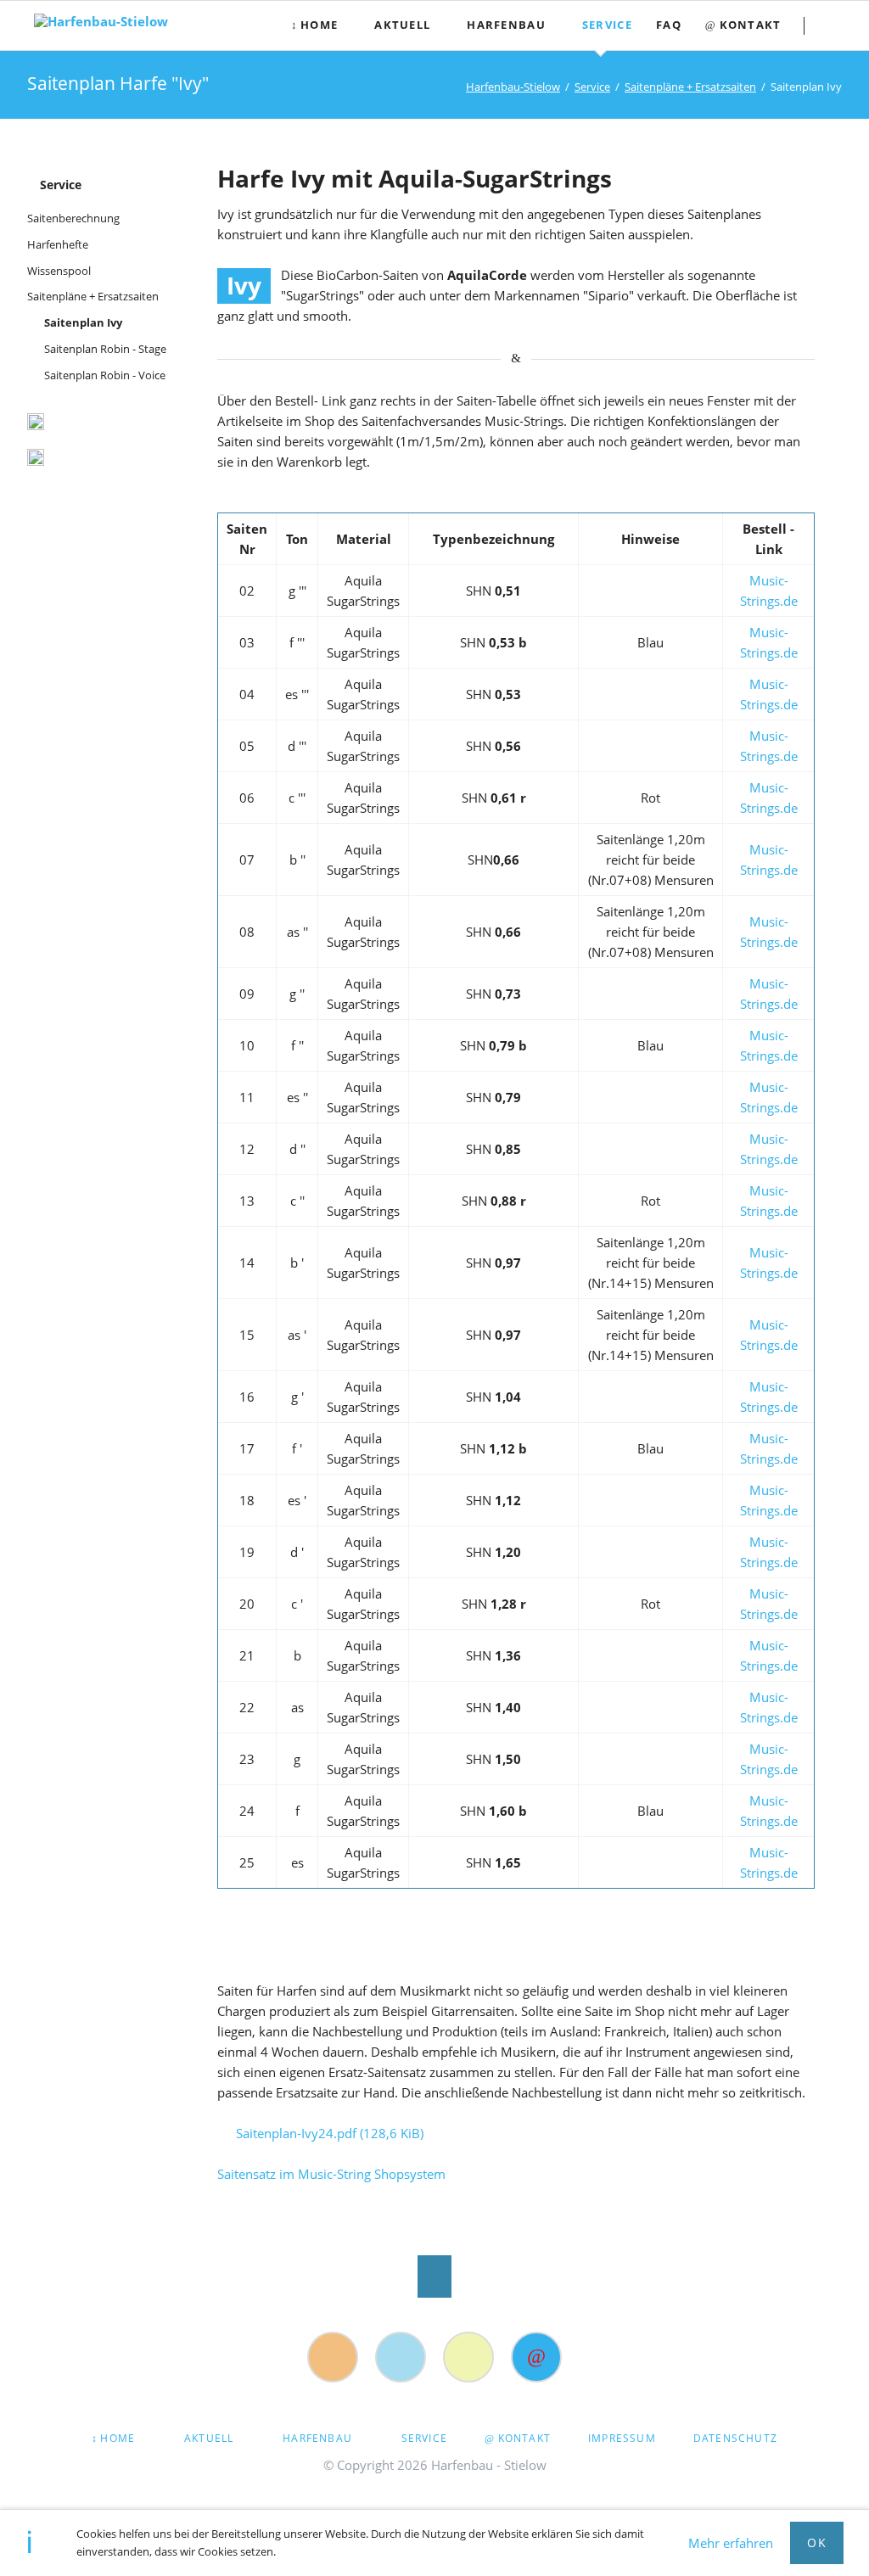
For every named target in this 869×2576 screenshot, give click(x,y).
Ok (817, 2542)
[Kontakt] (536, 2357)
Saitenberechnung (73, 218)
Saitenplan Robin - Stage (105, 349)
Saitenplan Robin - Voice (105, 375)
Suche (836, 25)
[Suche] (468, 2357)
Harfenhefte (58, 244)
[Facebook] (401, 2357)
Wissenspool (59, 271)
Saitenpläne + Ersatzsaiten (93, 296)
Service (61, 185)
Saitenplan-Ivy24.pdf (330, 2133)
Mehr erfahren (731, 2543)
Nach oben (434, 2276)
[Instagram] (333, 2357)
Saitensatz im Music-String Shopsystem (331, 2174)
